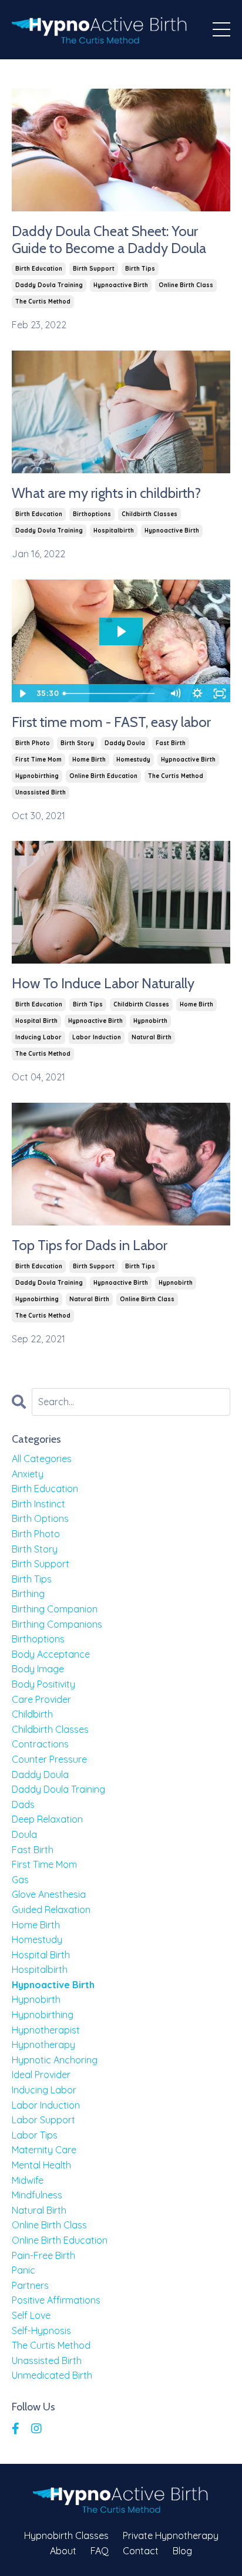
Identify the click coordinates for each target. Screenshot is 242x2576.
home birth (89, 760)
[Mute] (175, 693)
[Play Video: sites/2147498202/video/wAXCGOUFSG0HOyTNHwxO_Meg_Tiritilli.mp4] (121, 632)
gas (20, 1880)
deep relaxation (47, 1819)
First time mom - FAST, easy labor (111, 722)
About (63, 2551)
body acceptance (51, 1654)
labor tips (35, 2135)
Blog (182, 2551)
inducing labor (38, 1037)
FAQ (100, 2551)
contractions (40, 1744)
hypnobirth (150, 1021)
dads (23, 1804)
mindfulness (37, 2195)
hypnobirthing (37, 776)
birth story (77, 743)
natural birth (152, 1037)
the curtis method (43, 302)
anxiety (28, 1474)
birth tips (140, 269)
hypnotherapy (43, 2045)
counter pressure (49, 1759)
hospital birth (36, 1021)
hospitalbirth (114, 531)
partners (30, 2285)
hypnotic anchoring (55, 2060)
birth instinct (38, 1504)
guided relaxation (51, 1910)
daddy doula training (49, 285)
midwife (28, 2180)
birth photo (33, 743)
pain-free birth (43, 2255)
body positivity (43, 1684)
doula (24, 1834)
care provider (41, 1699)
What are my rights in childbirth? (106, 493)
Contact (141, 2551)
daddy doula (125, 743)
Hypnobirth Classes (66, 2535)
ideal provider (41, 2075)
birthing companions (57, 1624)
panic (23, 2270)
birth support (94, 269)
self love (31, 2315)
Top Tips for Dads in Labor (90, 1245)
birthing (28, 1594)
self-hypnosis (41, 2331)
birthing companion (55, 1609)
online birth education (103, 776)
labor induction (97, 1037)
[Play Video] (22, 693)
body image (38, 1669)
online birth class (186, 285)
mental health (41, 2165)
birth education (39, 269)
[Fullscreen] (220, 693)
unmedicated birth (52, 2375)
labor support (43, 2120)
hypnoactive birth (121, 285)
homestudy (133, 760)
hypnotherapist (46, 2030)
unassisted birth (41, 792)
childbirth (32, 1714)
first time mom (38, 760)
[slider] (111, 693)
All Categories (42, 1459)
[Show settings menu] (197, 693)
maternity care (44, 2150)
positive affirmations (56, 2300)
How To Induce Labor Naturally (103, 984)
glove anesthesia (49, 1894)
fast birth (171, 743)
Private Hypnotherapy (171, 2535)
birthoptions (92, 514)
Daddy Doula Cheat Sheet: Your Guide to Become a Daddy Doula (109, 240)
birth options (40, 1518)
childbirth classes (149, 514)
